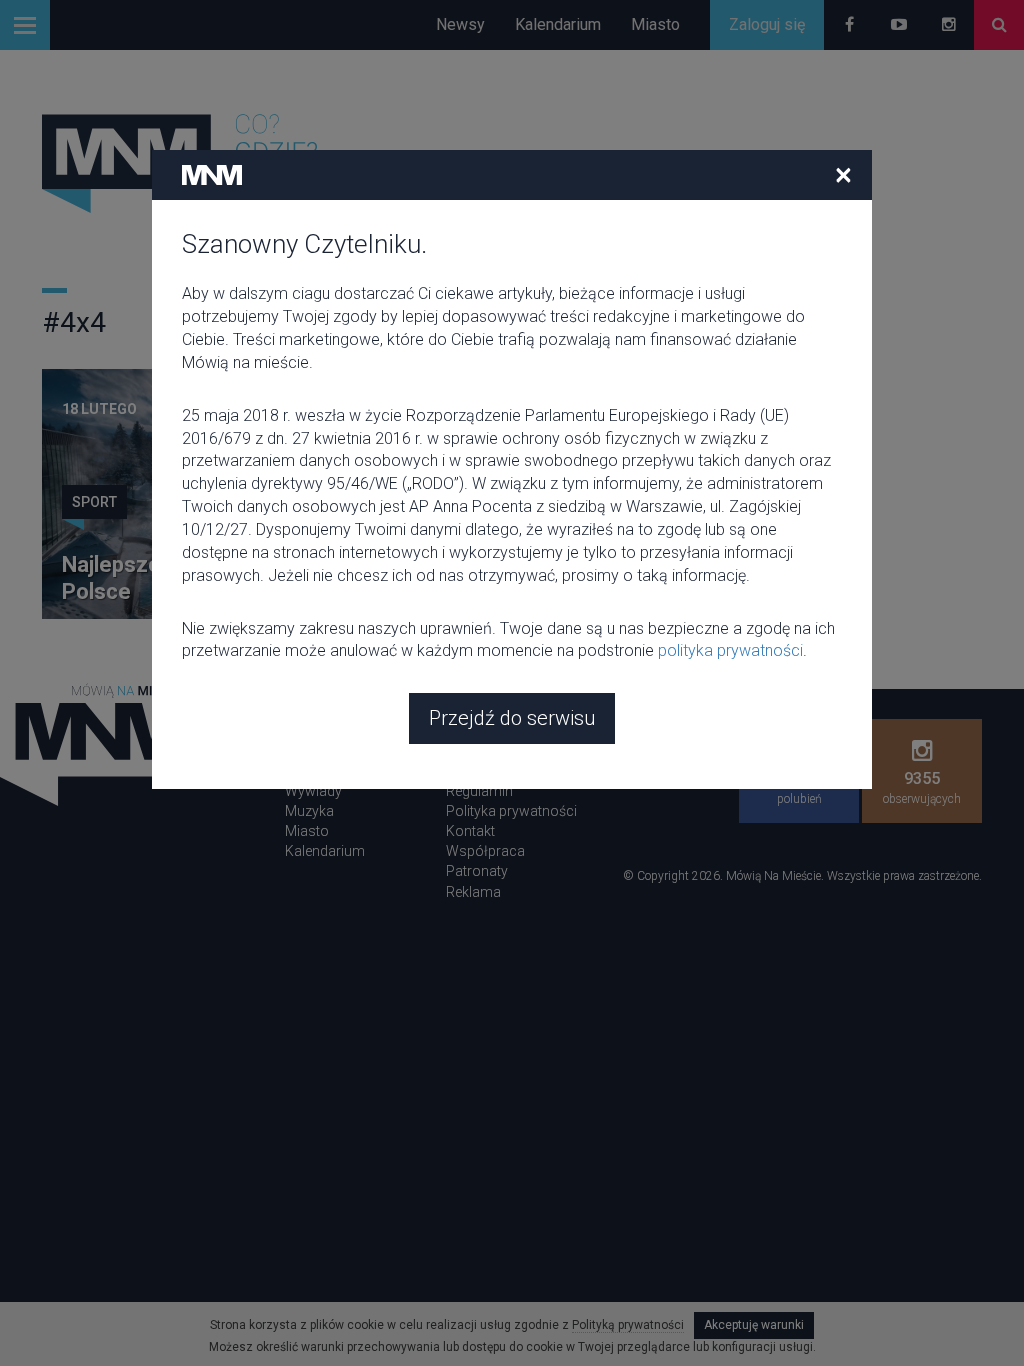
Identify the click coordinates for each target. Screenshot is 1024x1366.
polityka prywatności (730, 650)
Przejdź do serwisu (512, 718)
